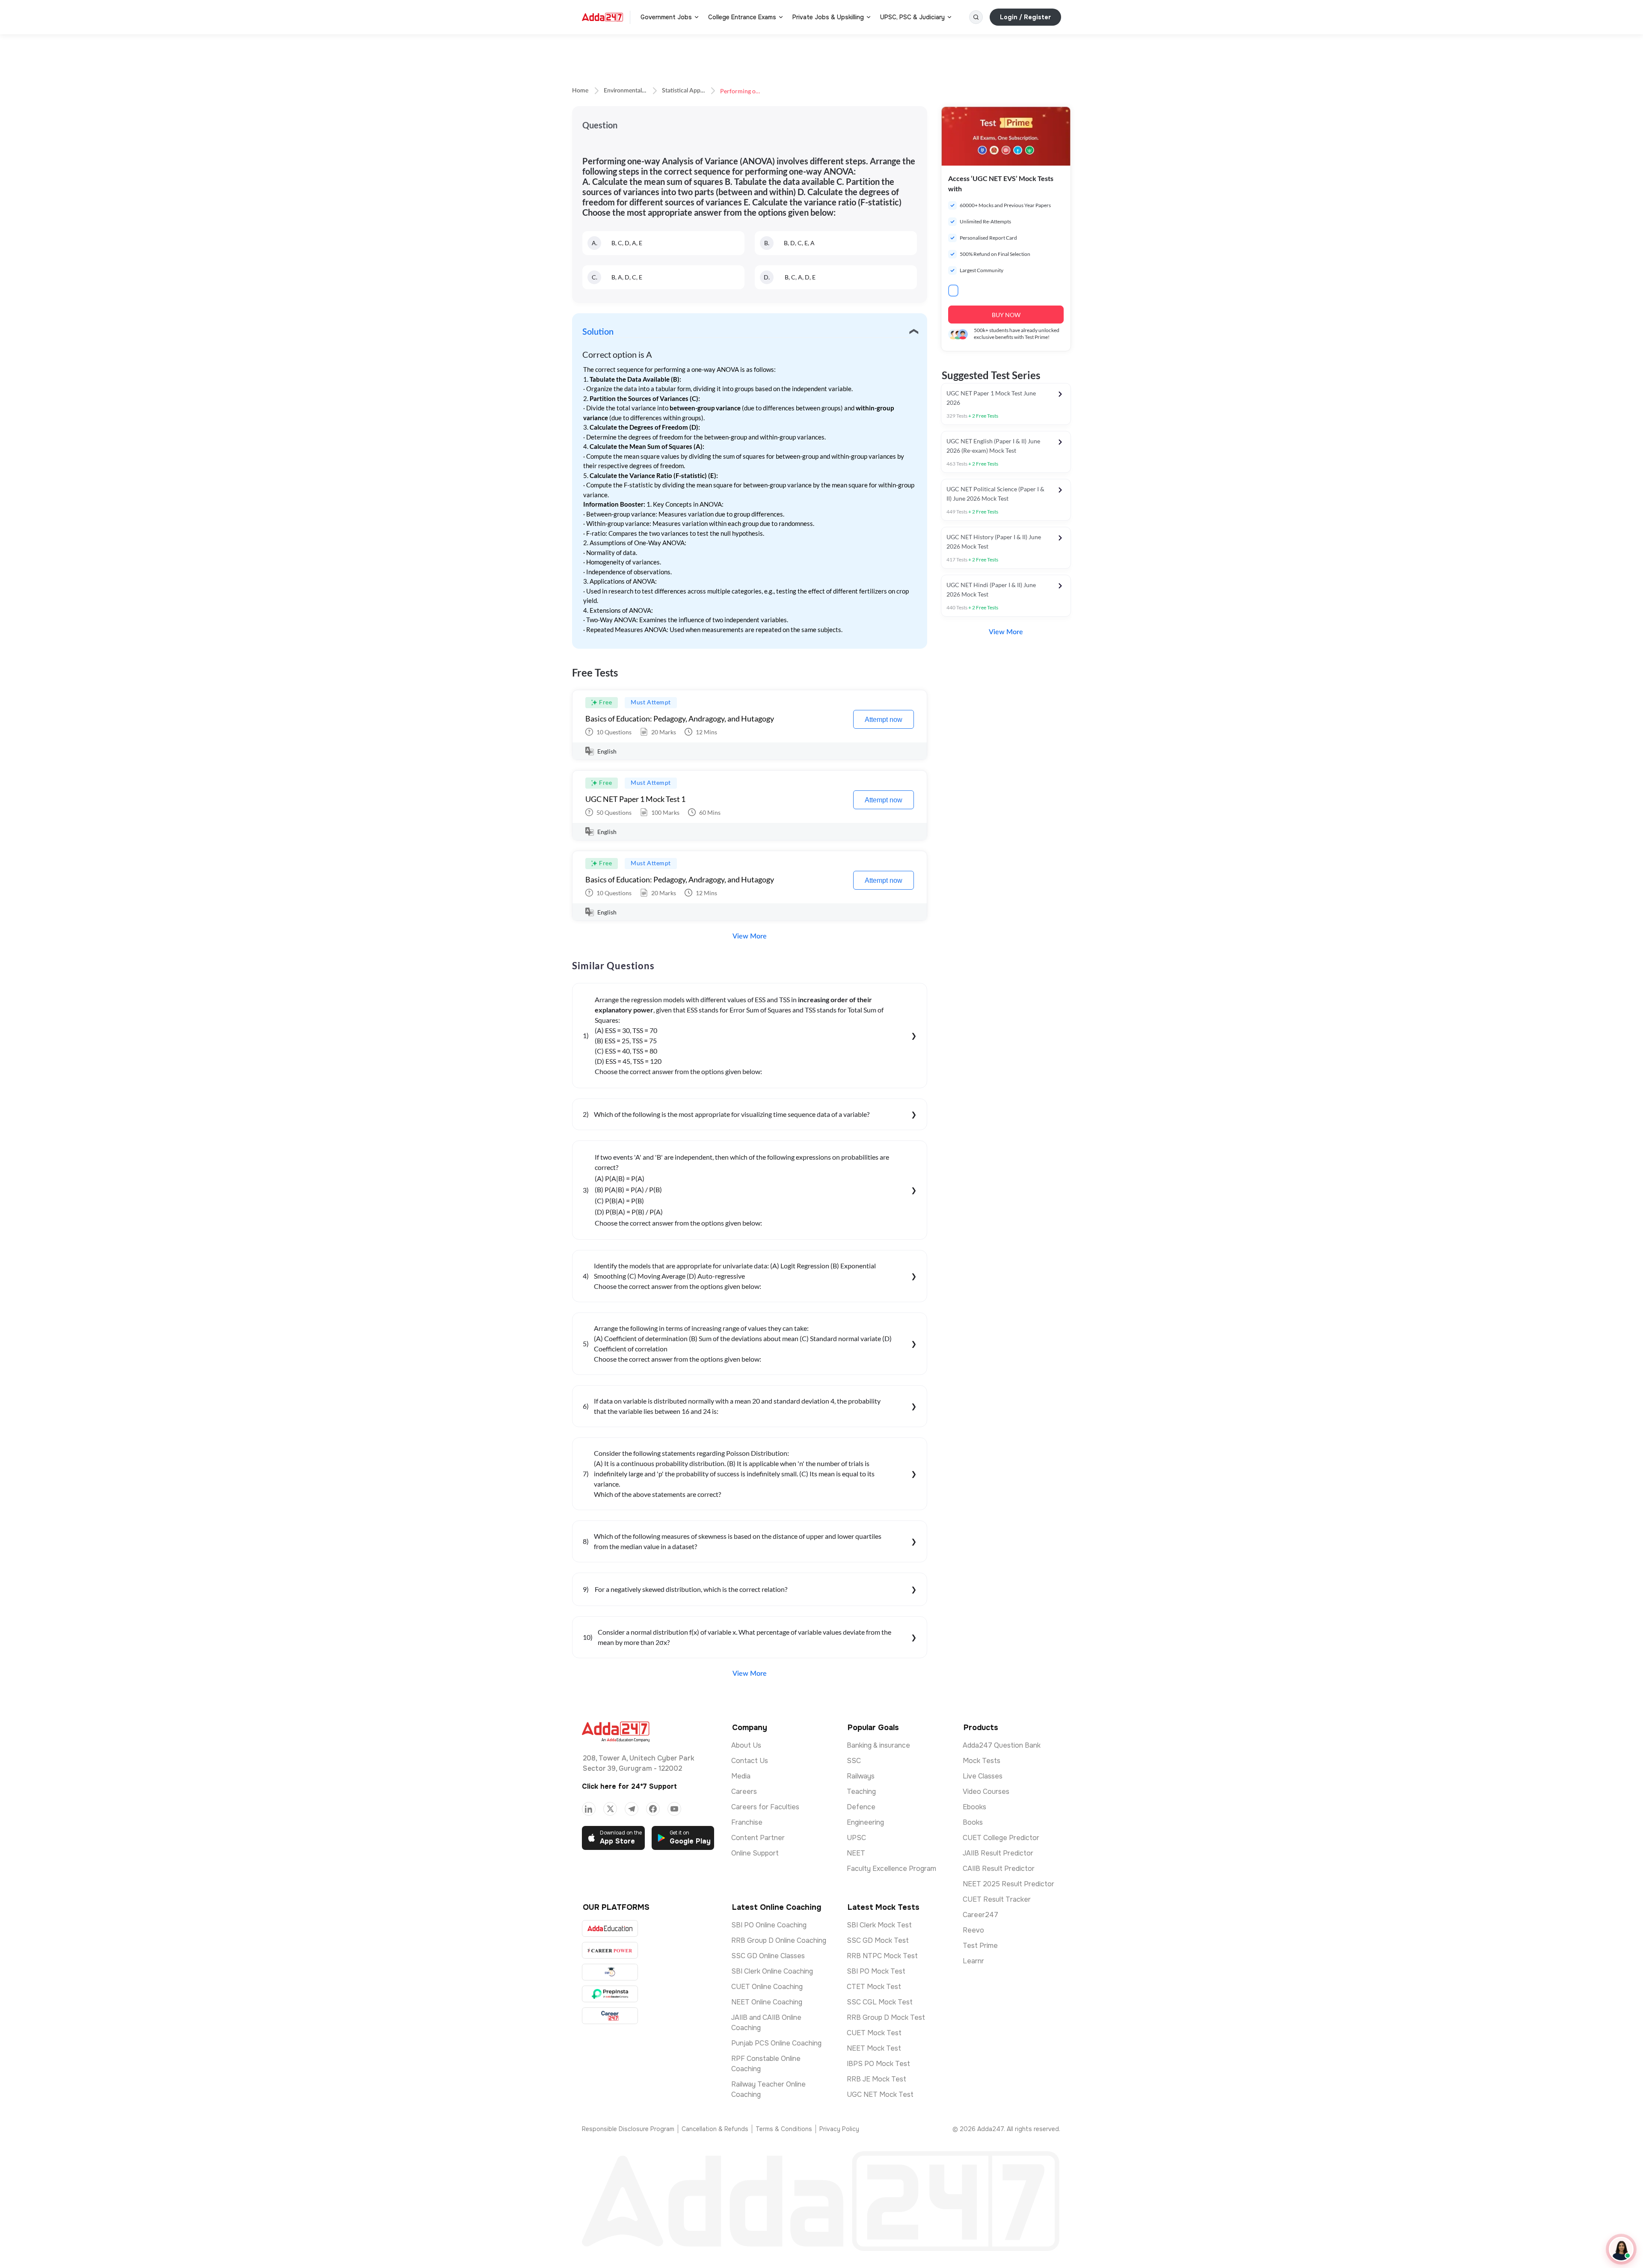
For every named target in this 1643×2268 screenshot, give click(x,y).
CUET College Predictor (1001, 1838)
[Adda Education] (610, 1928)
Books (973, 1822)
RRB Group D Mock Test (886, 2017)
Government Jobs (666, 17)
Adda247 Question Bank (1002, 1745)
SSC (854, 1761)
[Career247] (610, 2016)
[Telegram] (632, 1809)
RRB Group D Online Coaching (779, 1940)
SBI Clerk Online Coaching (772, 1971)
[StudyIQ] (610, 1972)
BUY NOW (1006, 315)
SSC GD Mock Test (878, 1940)
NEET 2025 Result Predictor (1008, 1884)
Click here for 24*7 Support (629, 1786)
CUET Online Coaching (767, 1987)
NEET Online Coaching (767, 2002)
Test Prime (980, 1946)
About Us (746, 1745)
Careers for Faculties (765, 1807)
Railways (861, 1776)
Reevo (973, 1930)
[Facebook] (653, 1809)
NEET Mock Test (874, 2048)
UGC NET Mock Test (880, 2094)
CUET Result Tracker (997, 1899)
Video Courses (986, 1792)
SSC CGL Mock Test (880, 2002)
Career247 (980, 1915)
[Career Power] (610, 1950)
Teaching (861, 1792)
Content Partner (758, 1838)
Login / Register (1025, 17)
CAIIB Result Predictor (999, 1869)
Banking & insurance (878, 1745)
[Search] (976, 17)
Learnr (973, 1961)
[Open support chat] (1621, 2249)
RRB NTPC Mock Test (882, 1956)
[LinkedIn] (589, 1809)
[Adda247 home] (602, 17)
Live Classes (983, 1776)
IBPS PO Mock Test (878, 2064)
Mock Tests (982, 1761)
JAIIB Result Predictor (998, 1853)
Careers (744, 1792)
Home (580, 91)
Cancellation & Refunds (715, 2129)
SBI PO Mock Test (876, 1971)
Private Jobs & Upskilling (828, 17)
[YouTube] (674, 1809)
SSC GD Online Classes (768, 1956)
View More (750, 936)
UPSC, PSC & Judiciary (912, 17)
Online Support (755, 1853)
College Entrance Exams (742, 17)
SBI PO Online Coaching (769, 1925)
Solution (598, 332)
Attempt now (884, 720)
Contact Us (750, 1761)
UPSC (856, 1838)
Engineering (865, 1822)
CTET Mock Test (874, 1987)
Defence (861, 1807)
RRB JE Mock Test (876, 2079)
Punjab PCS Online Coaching (776, 2043)
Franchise (747, 1822)
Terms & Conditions (784, 2129)
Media (741, 1776)
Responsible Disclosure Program (628, 2129)
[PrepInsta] (610, 1994)
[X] (610, 1809)
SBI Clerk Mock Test (879, 1925)
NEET (856, 1853)
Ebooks (974, 1807)
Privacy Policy (839, 2129)
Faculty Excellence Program (891, 1869)
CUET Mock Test (874, 2033)
